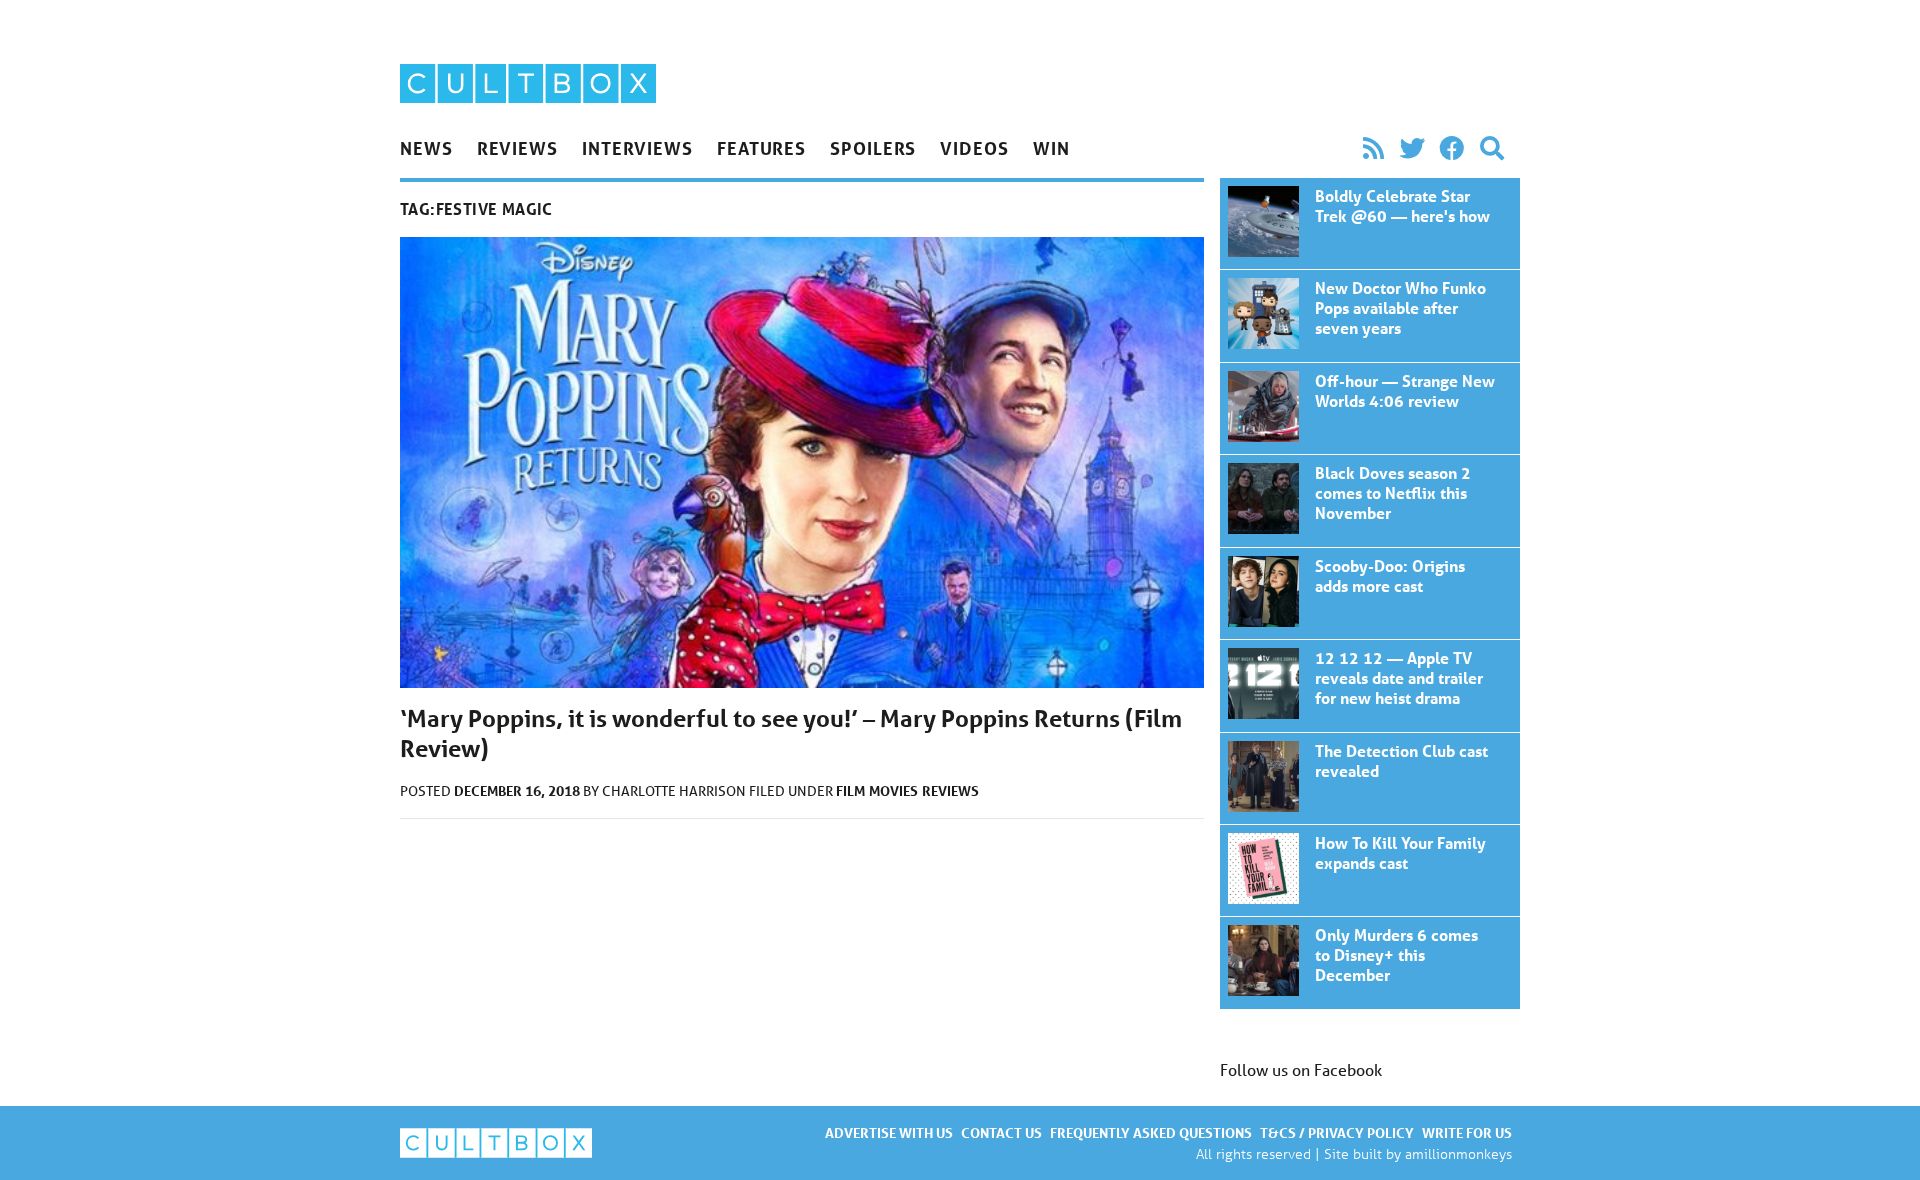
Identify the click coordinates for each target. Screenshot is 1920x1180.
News (426, 148)
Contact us (1001, 1132)
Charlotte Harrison (675, 791)
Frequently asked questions (1151, 1132)
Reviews (517, 148)
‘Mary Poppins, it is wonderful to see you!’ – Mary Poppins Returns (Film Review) (1370, 223)
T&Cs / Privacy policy (1337, 1132)
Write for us (1467, 1132)
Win (1051, 148)
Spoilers (873, 148)
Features (761, 148)
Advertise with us (889, 1132)
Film (850, 790)
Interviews (637, 148)
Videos (974, 148)
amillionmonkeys (1458, 1153)
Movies (893, 790)
